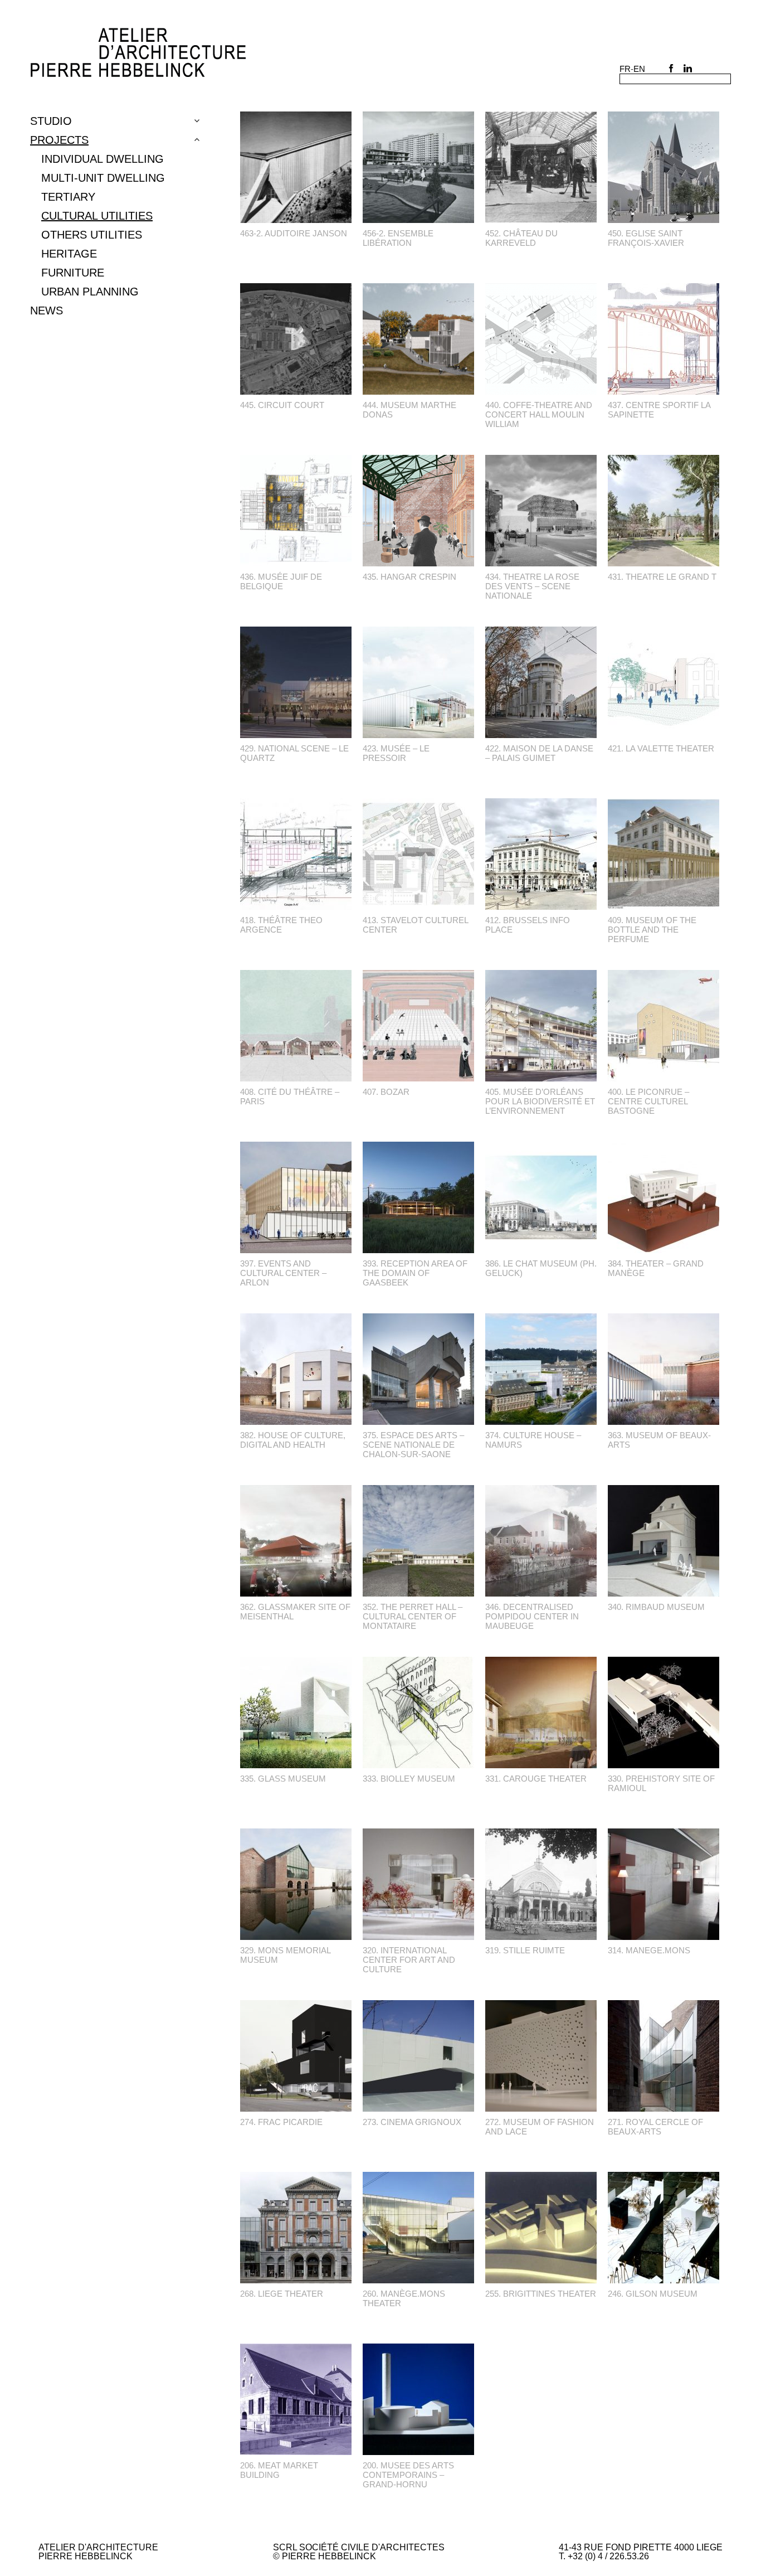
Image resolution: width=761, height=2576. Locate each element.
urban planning (90, 292)
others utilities (92, 235)
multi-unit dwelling (103, 178)
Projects (59, 140)
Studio (51, 121)
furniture (73, 273)
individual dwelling (103, 159)
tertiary (68, 197)
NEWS (47, 311)
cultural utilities (97, 216)
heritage (69, 254)
